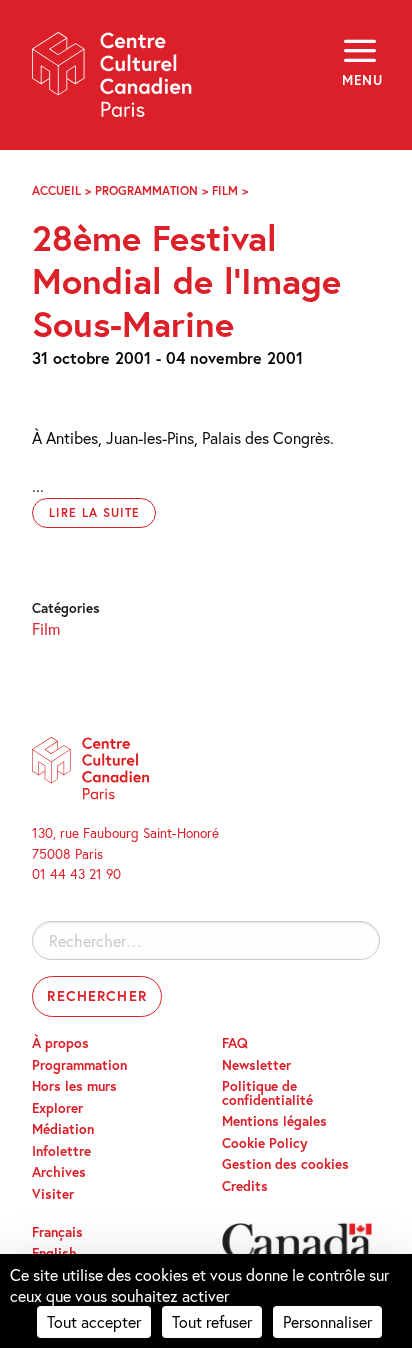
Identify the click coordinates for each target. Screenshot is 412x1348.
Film (225, 190)
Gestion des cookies (285, 1164)
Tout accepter (94, 1321)
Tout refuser (212, 1321)
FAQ (235, 1043)
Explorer (57, 1108)
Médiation (63, 1129)
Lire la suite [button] (94, 512)
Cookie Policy (265, 1143)
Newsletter (256, 1065)
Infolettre (61, 1151)
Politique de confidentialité (267, 1093)
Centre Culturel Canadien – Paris (113, 81)
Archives (59, 1172)
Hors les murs (74, 1086)
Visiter (53, 1194)
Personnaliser (327, 1321)
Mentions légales (274, 1121)
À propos (60, 1043)
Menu (361, 80)
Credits (245, 1186)
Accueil (56, 190)
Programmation (146, 190)
